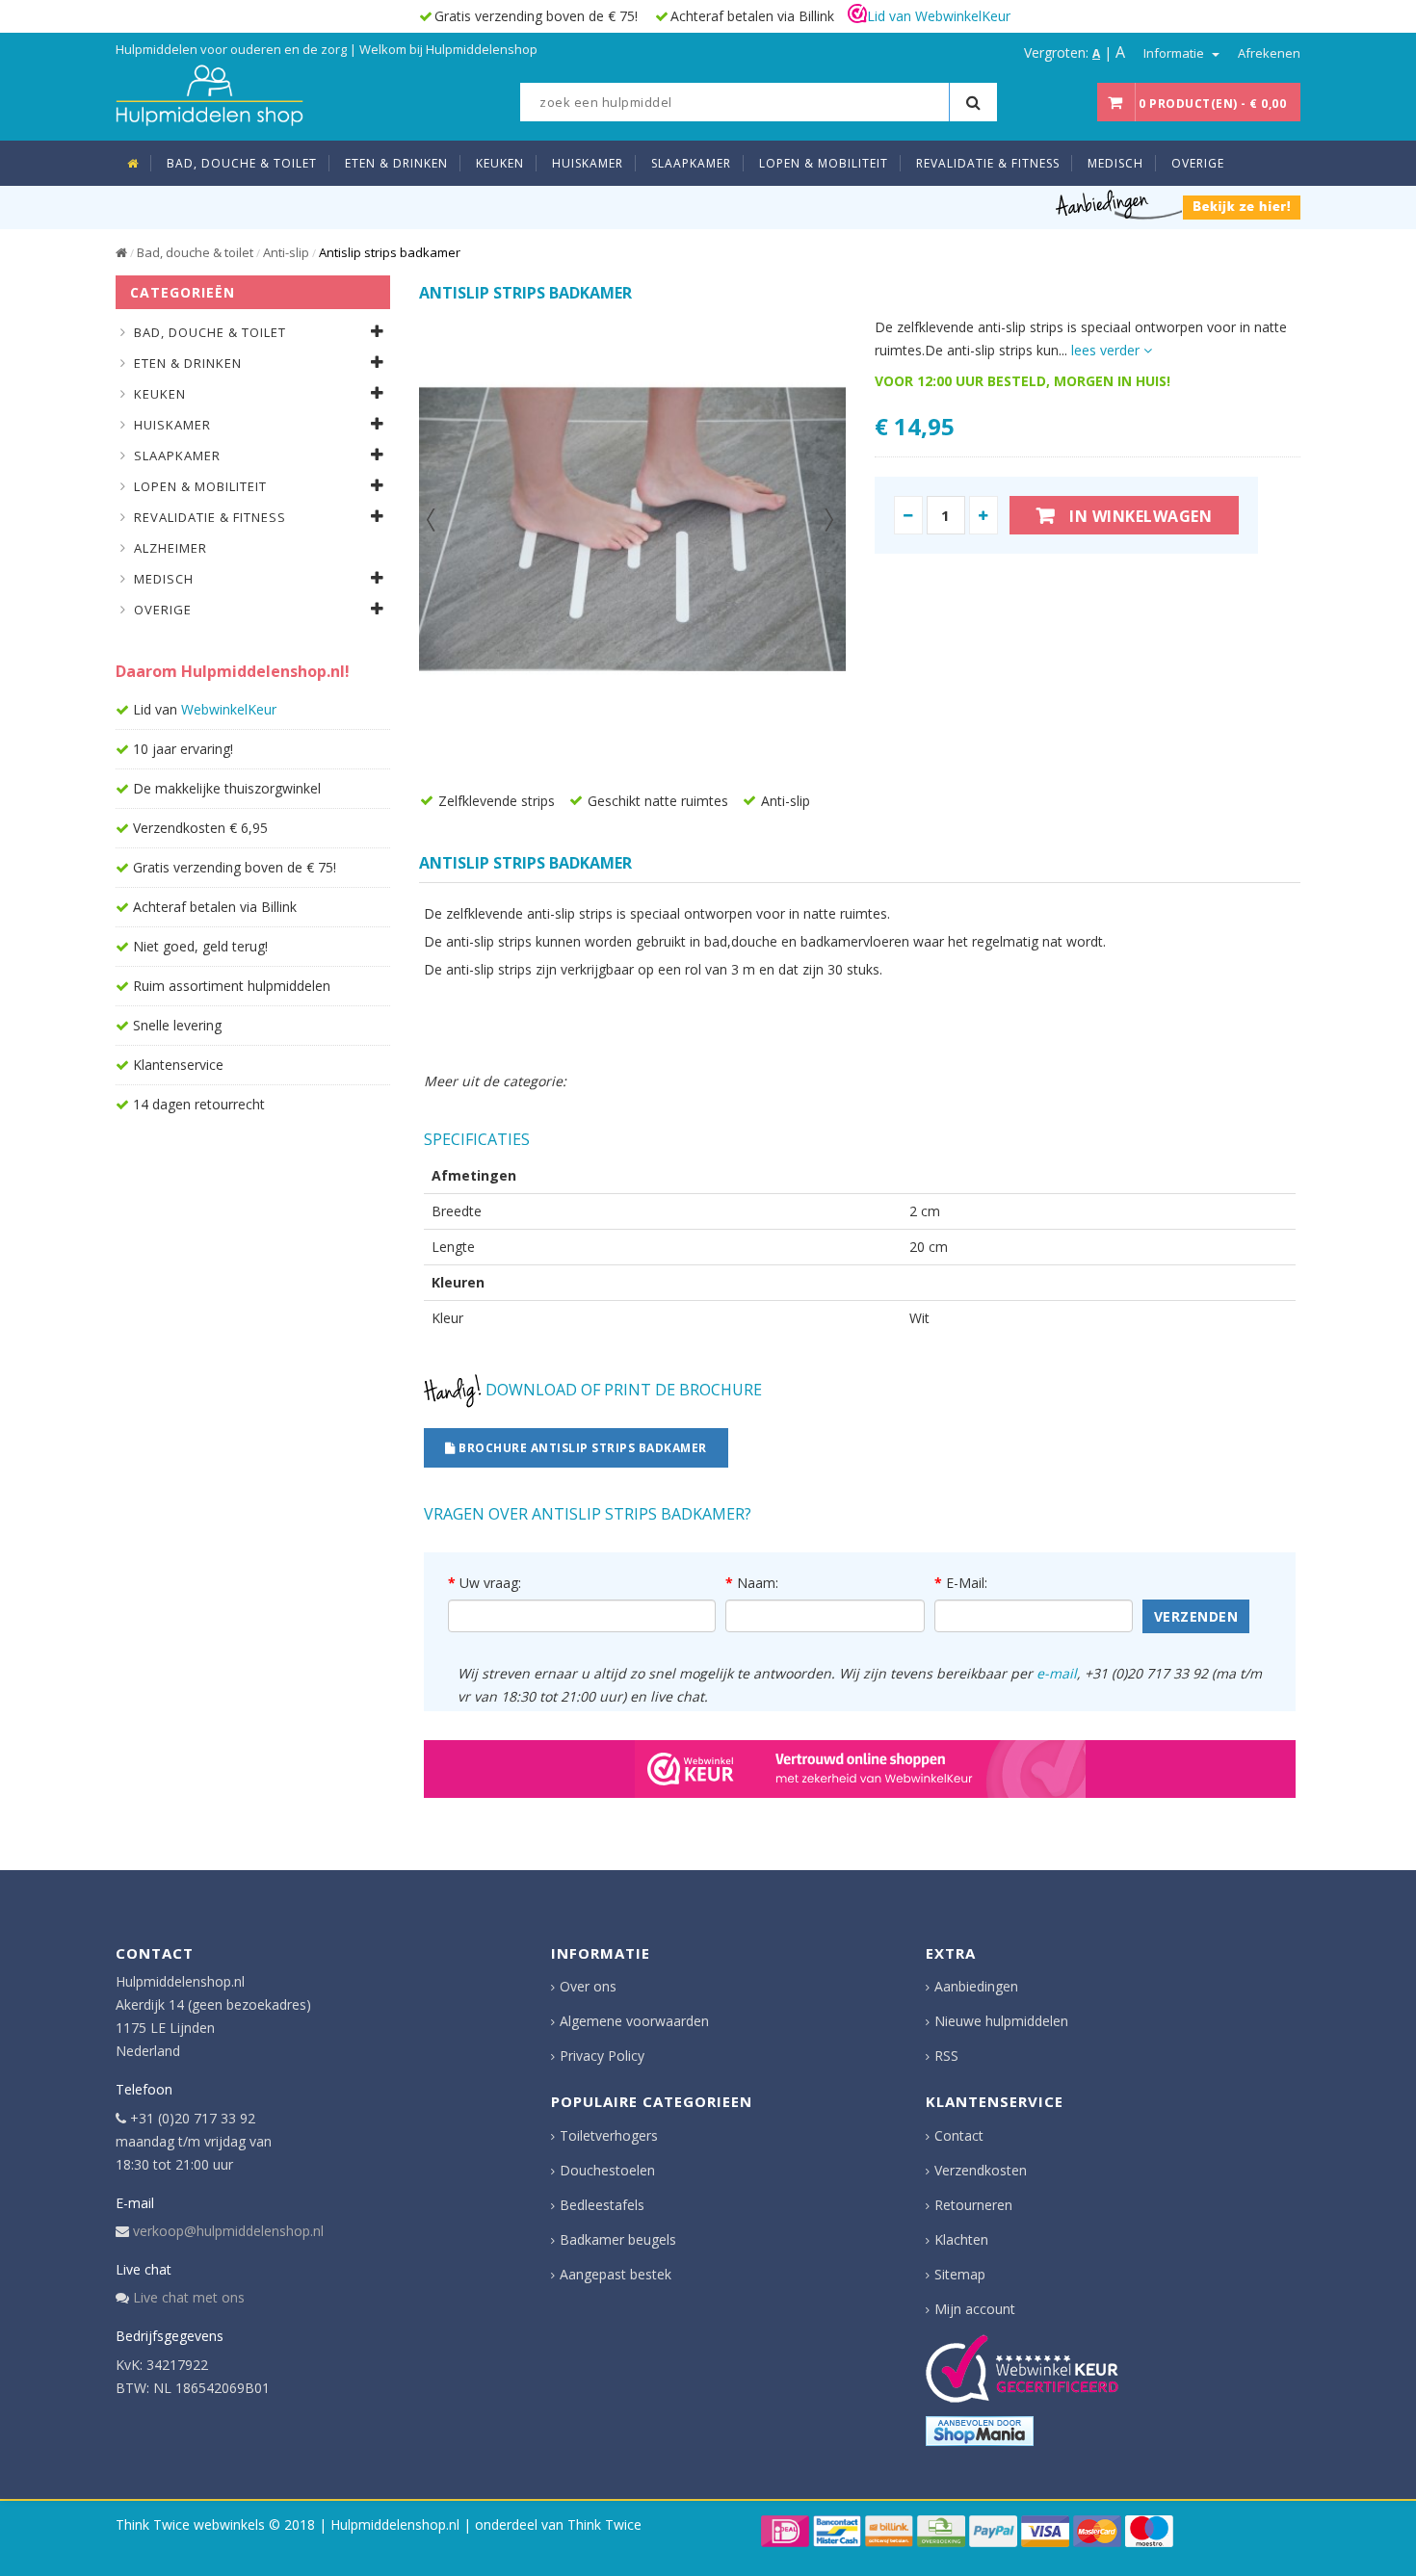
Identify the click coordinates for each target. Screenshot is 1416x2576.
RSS (946, 2056)
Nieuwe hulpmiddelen (1001, 2021)
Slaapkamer (177, 455)
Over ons (588, 1986)
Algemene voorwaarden (634, 2021)
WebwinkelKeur (229, 709)
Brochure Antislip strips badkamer (581, 1448)
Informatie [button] (1175, 53)
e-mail (1057, 1673)
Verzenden (1196, 1616)
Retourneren (973, 2205)
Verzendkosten (981, 2170)
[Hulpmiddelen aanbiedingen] (1178, 203)
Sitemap (960, 2274)
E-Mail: (967, 1583)
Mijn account (975, 2309)
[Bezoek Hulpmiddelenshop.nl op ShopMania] (980, 2431)
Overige (163, 610)
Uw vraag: (490, 1583)
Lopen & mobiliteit (200, 486)
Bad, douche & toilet (195, 252)
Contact (959, 2135)
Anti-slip (286, 252)
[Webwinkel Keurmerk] (860, 1769)
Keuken (160, 394)
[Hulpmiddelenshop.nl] (210, 93)
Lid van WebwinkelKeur (939, 16)
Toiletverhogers (609, 2135)
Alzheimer (170, 548)
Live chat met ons (189, 2297)
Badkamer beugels (618, 2239)
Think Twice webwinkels (190, 2524)
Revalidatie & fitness (210, 517)
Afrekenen (1269, 53)
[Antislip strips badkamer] (632, 529)
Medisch (164, 579)
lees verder (1107, 350)
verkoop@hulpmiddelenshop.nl (228, 2231)
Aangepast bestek (616, 2274)
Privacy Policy (602, 2056)
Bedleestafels (602, 2205)
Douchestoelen (607, 2170)
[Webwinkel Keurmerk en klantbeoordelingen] (1022, 2368)
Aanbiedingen (976, 1986)
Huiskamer (172, 425)
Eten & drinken (188, 363)
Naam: (758, 1583)
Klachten (961, 2239)
